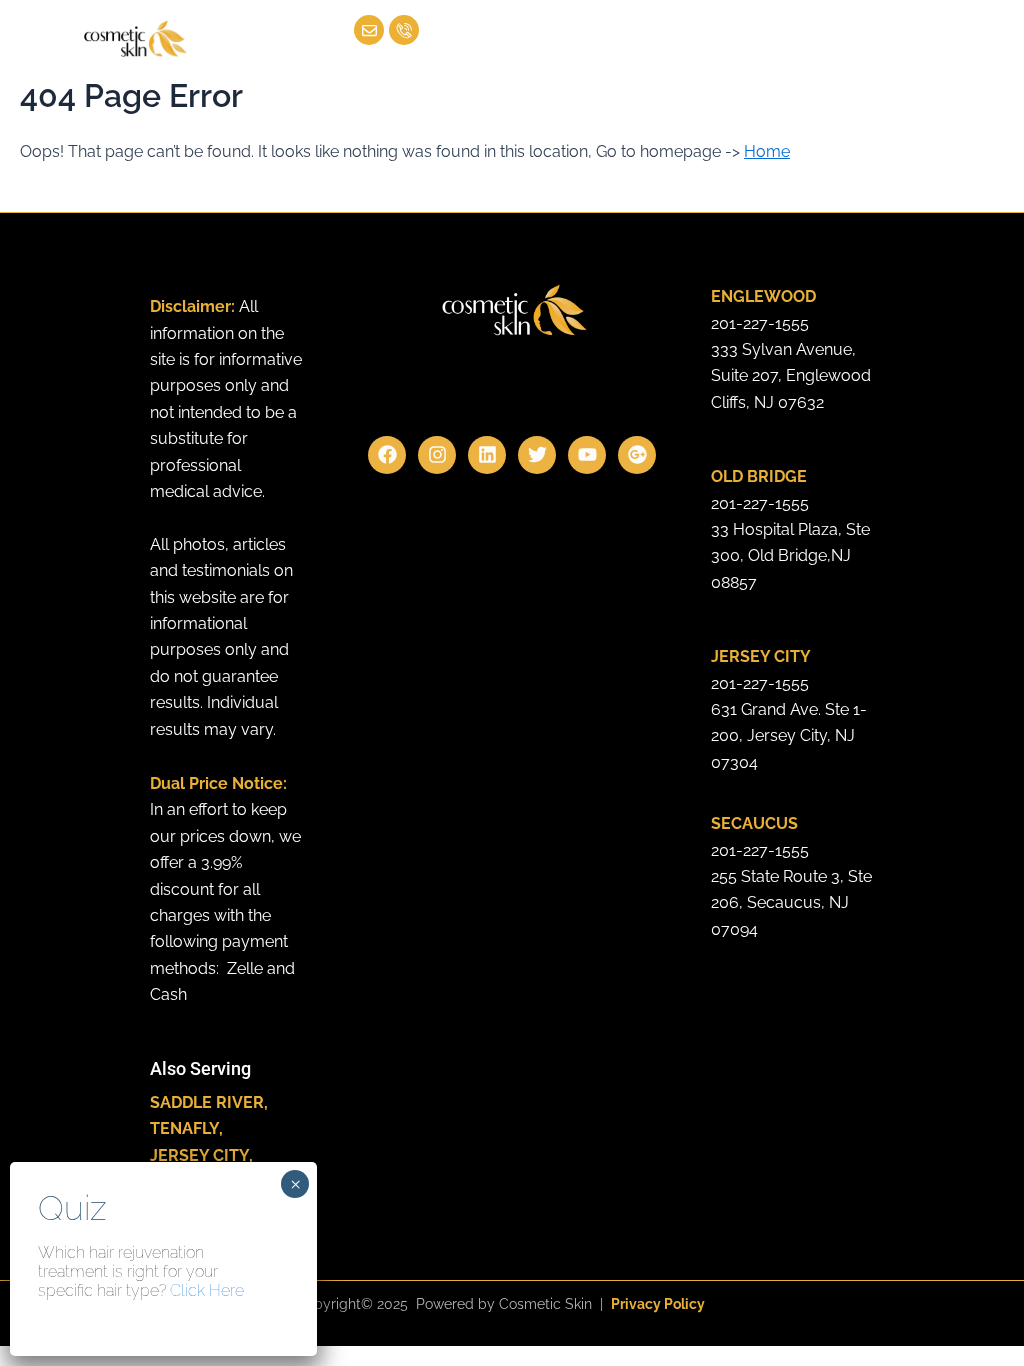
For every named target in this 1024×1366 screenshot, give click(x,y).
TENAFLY (184, 1128)
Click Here (207, 1290)
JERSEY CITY (199, 1155)
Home (767, 151)
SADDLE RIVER (207, 1102)
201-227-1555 (760, 323)
